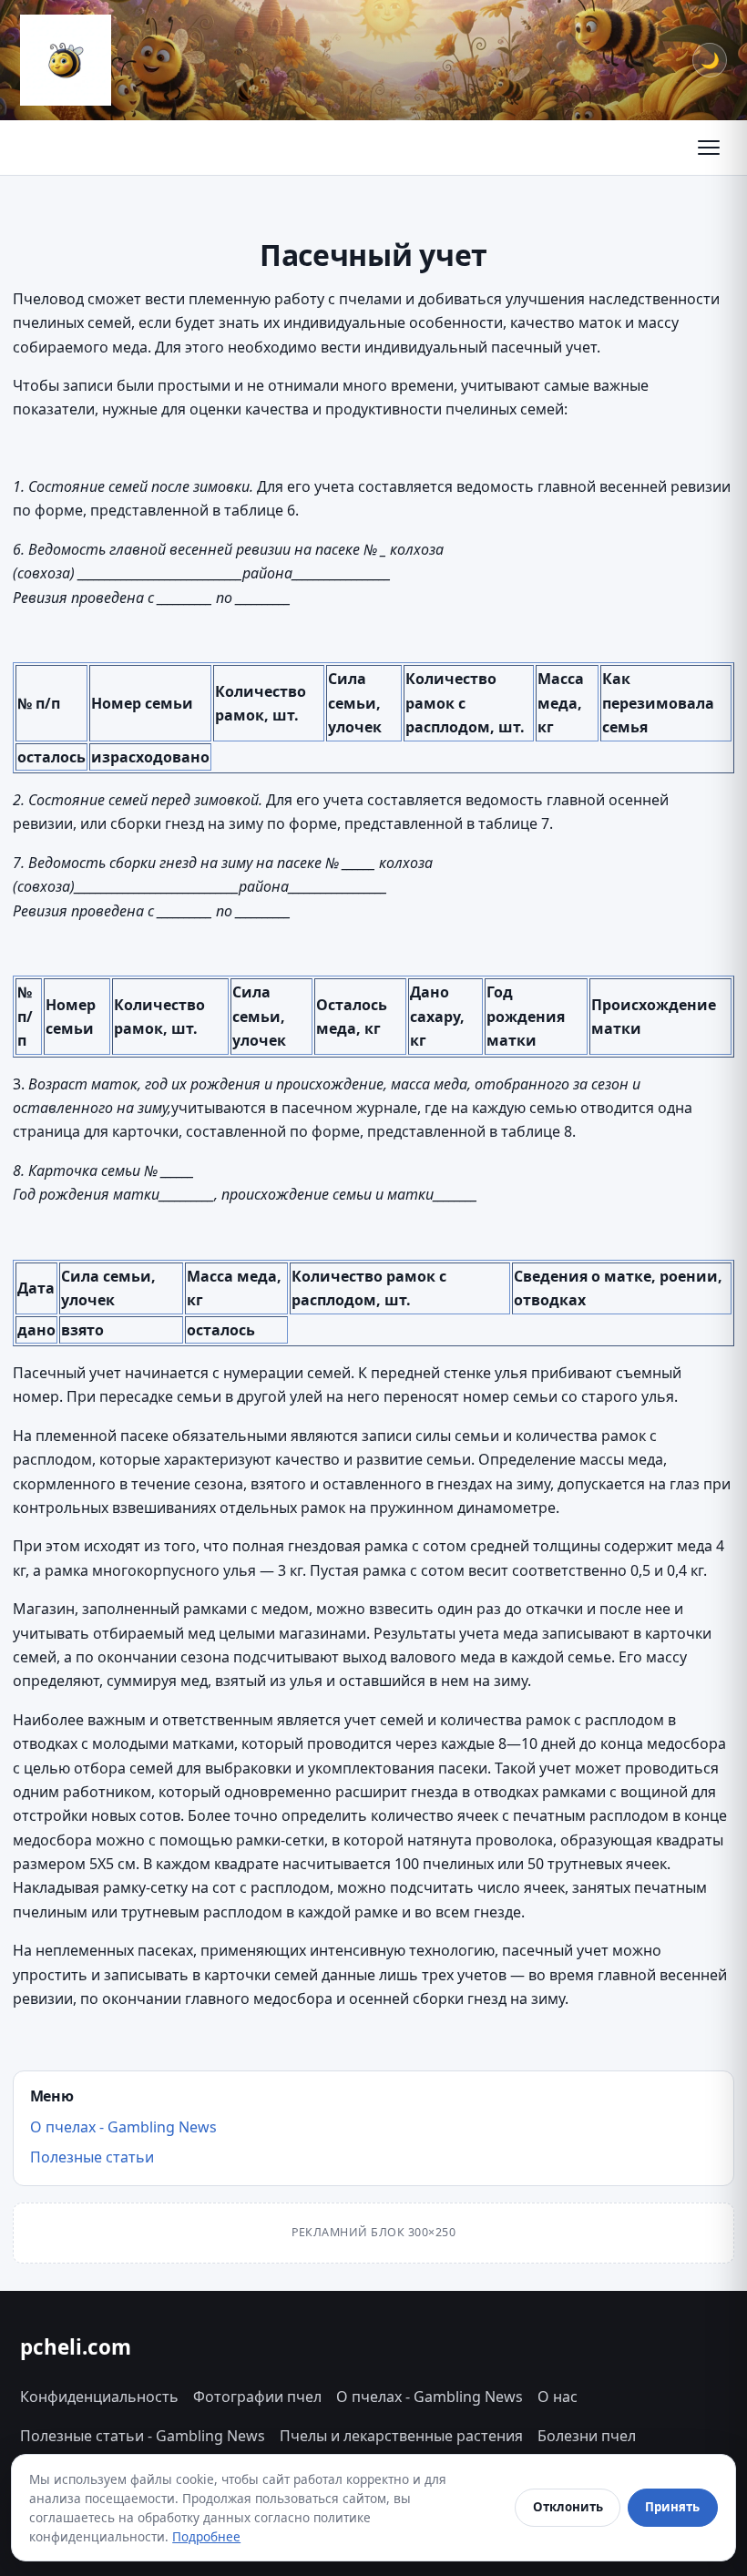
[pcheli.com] (66, 60)
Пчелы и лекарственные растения (401, 2436)
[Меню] (709, 148)
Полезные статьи (92, 2157)
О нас (558, 2397)
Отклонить (568, 2507)
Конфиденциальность (99, 2397)
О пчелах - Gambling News (123, 2127)
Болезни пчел (587, 2436)
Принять (672, 2507)
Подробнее (206, 2536)
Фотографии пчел (257, 2397)
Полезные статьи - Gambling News (143, 2436)
